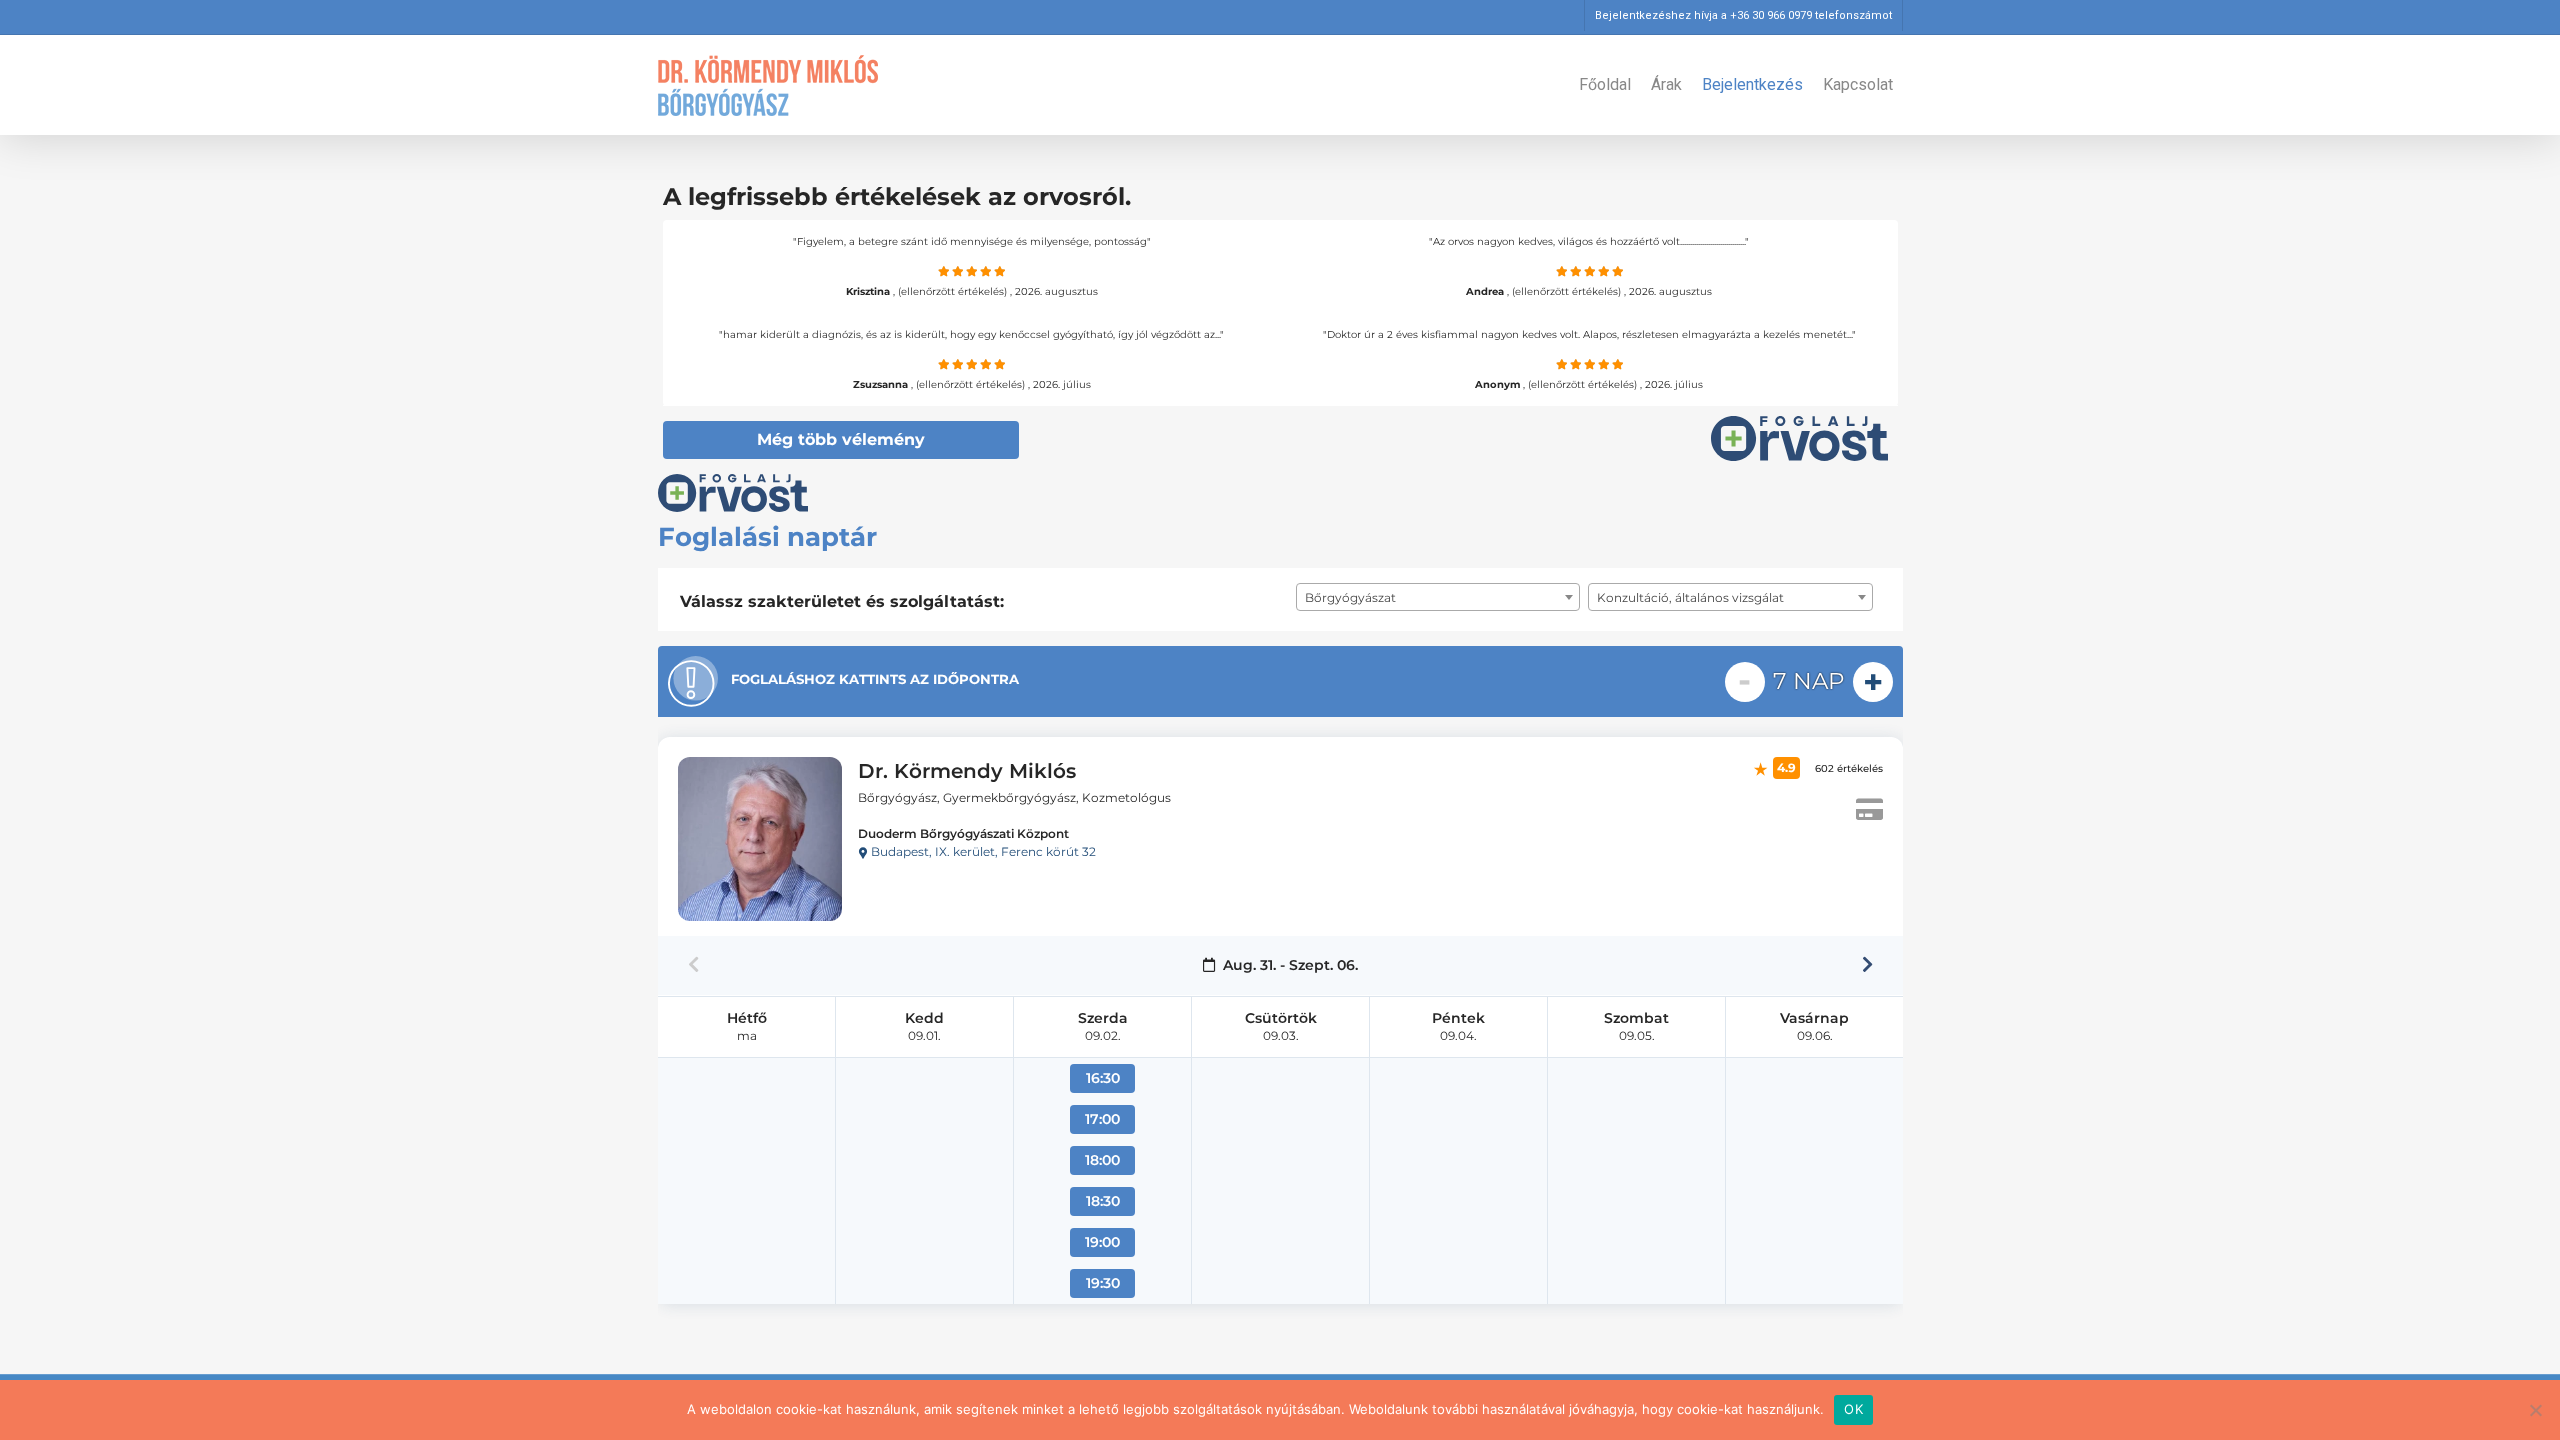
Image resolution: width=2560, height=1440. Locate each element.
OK (1853, 1409)
